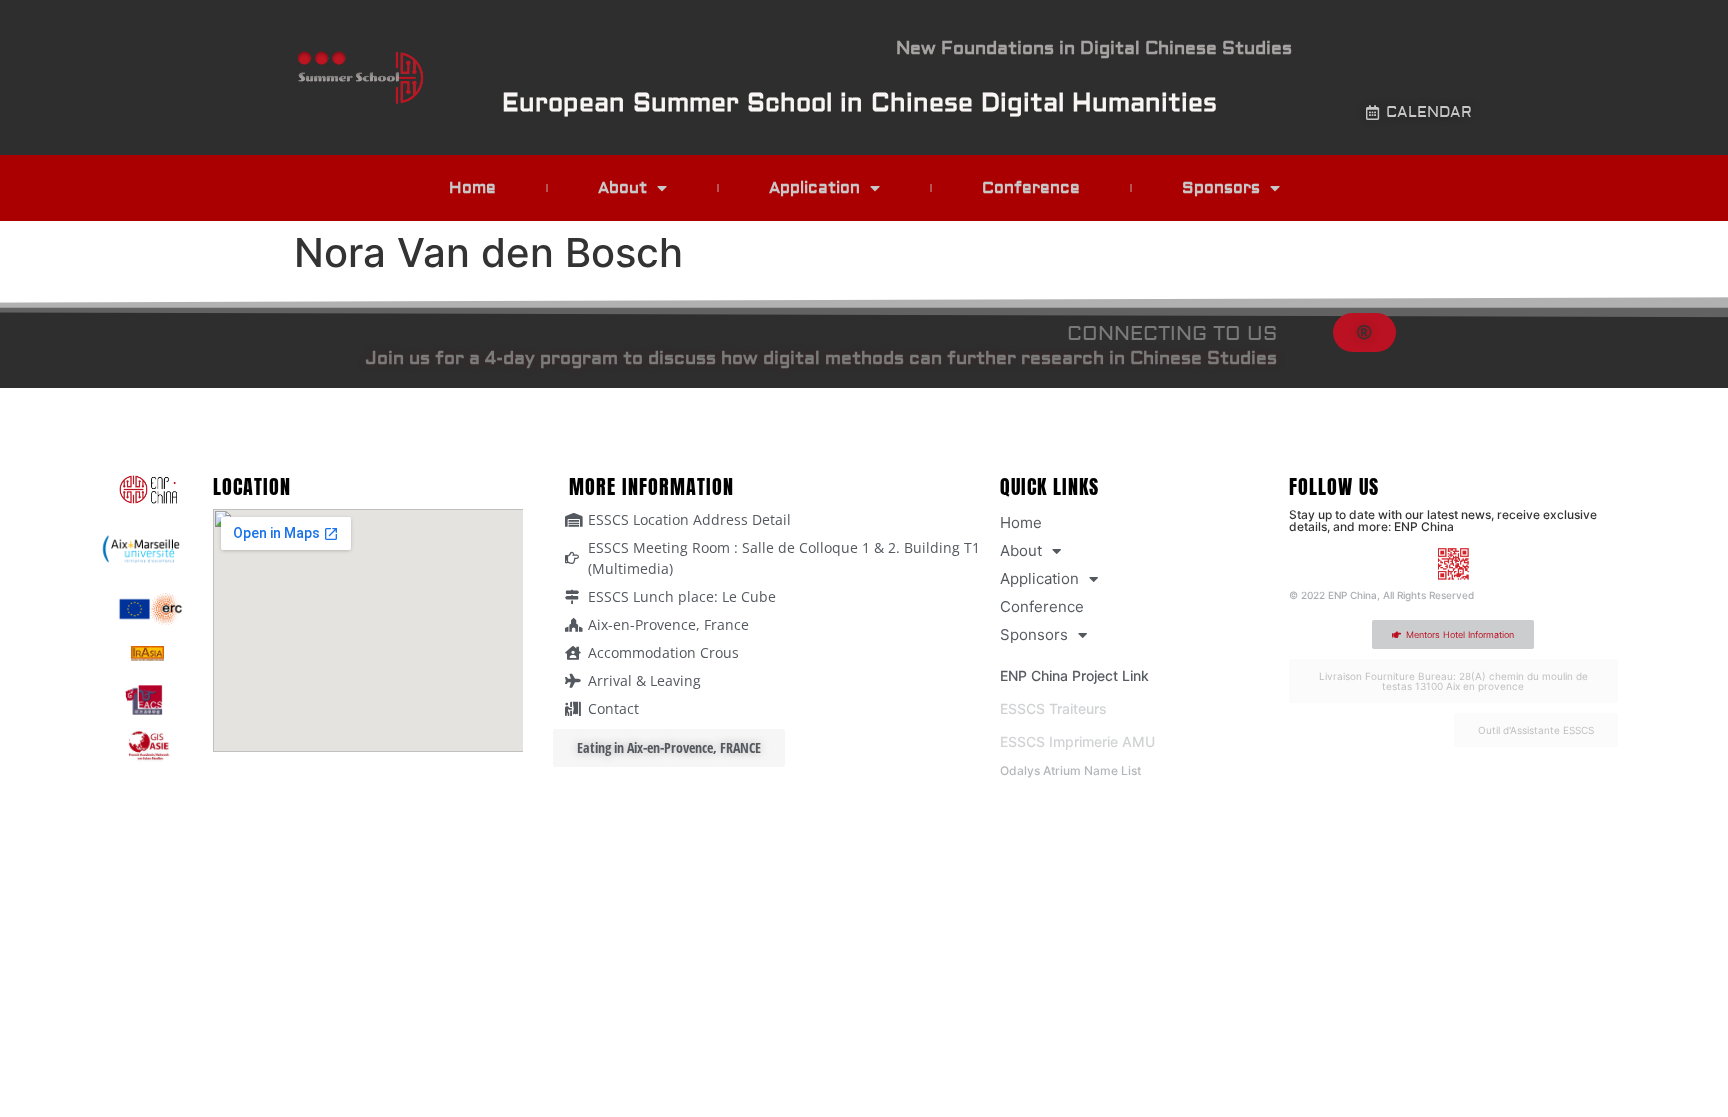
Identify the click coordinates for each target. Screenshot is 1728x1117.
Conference (1031, 188)
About (622, 188)
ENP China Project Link (1074, 675)
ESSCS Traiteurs (1053, 708)
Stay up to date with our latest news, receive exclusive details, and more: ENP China (1443, 520)
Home (472, 188)
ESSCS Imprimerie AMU (1077, 741)
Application (814, 188)
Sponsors (1221, 188)
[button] (1364, 332)
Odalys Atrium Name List (1070, 770)
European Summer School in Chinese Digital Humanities (859, 103)
